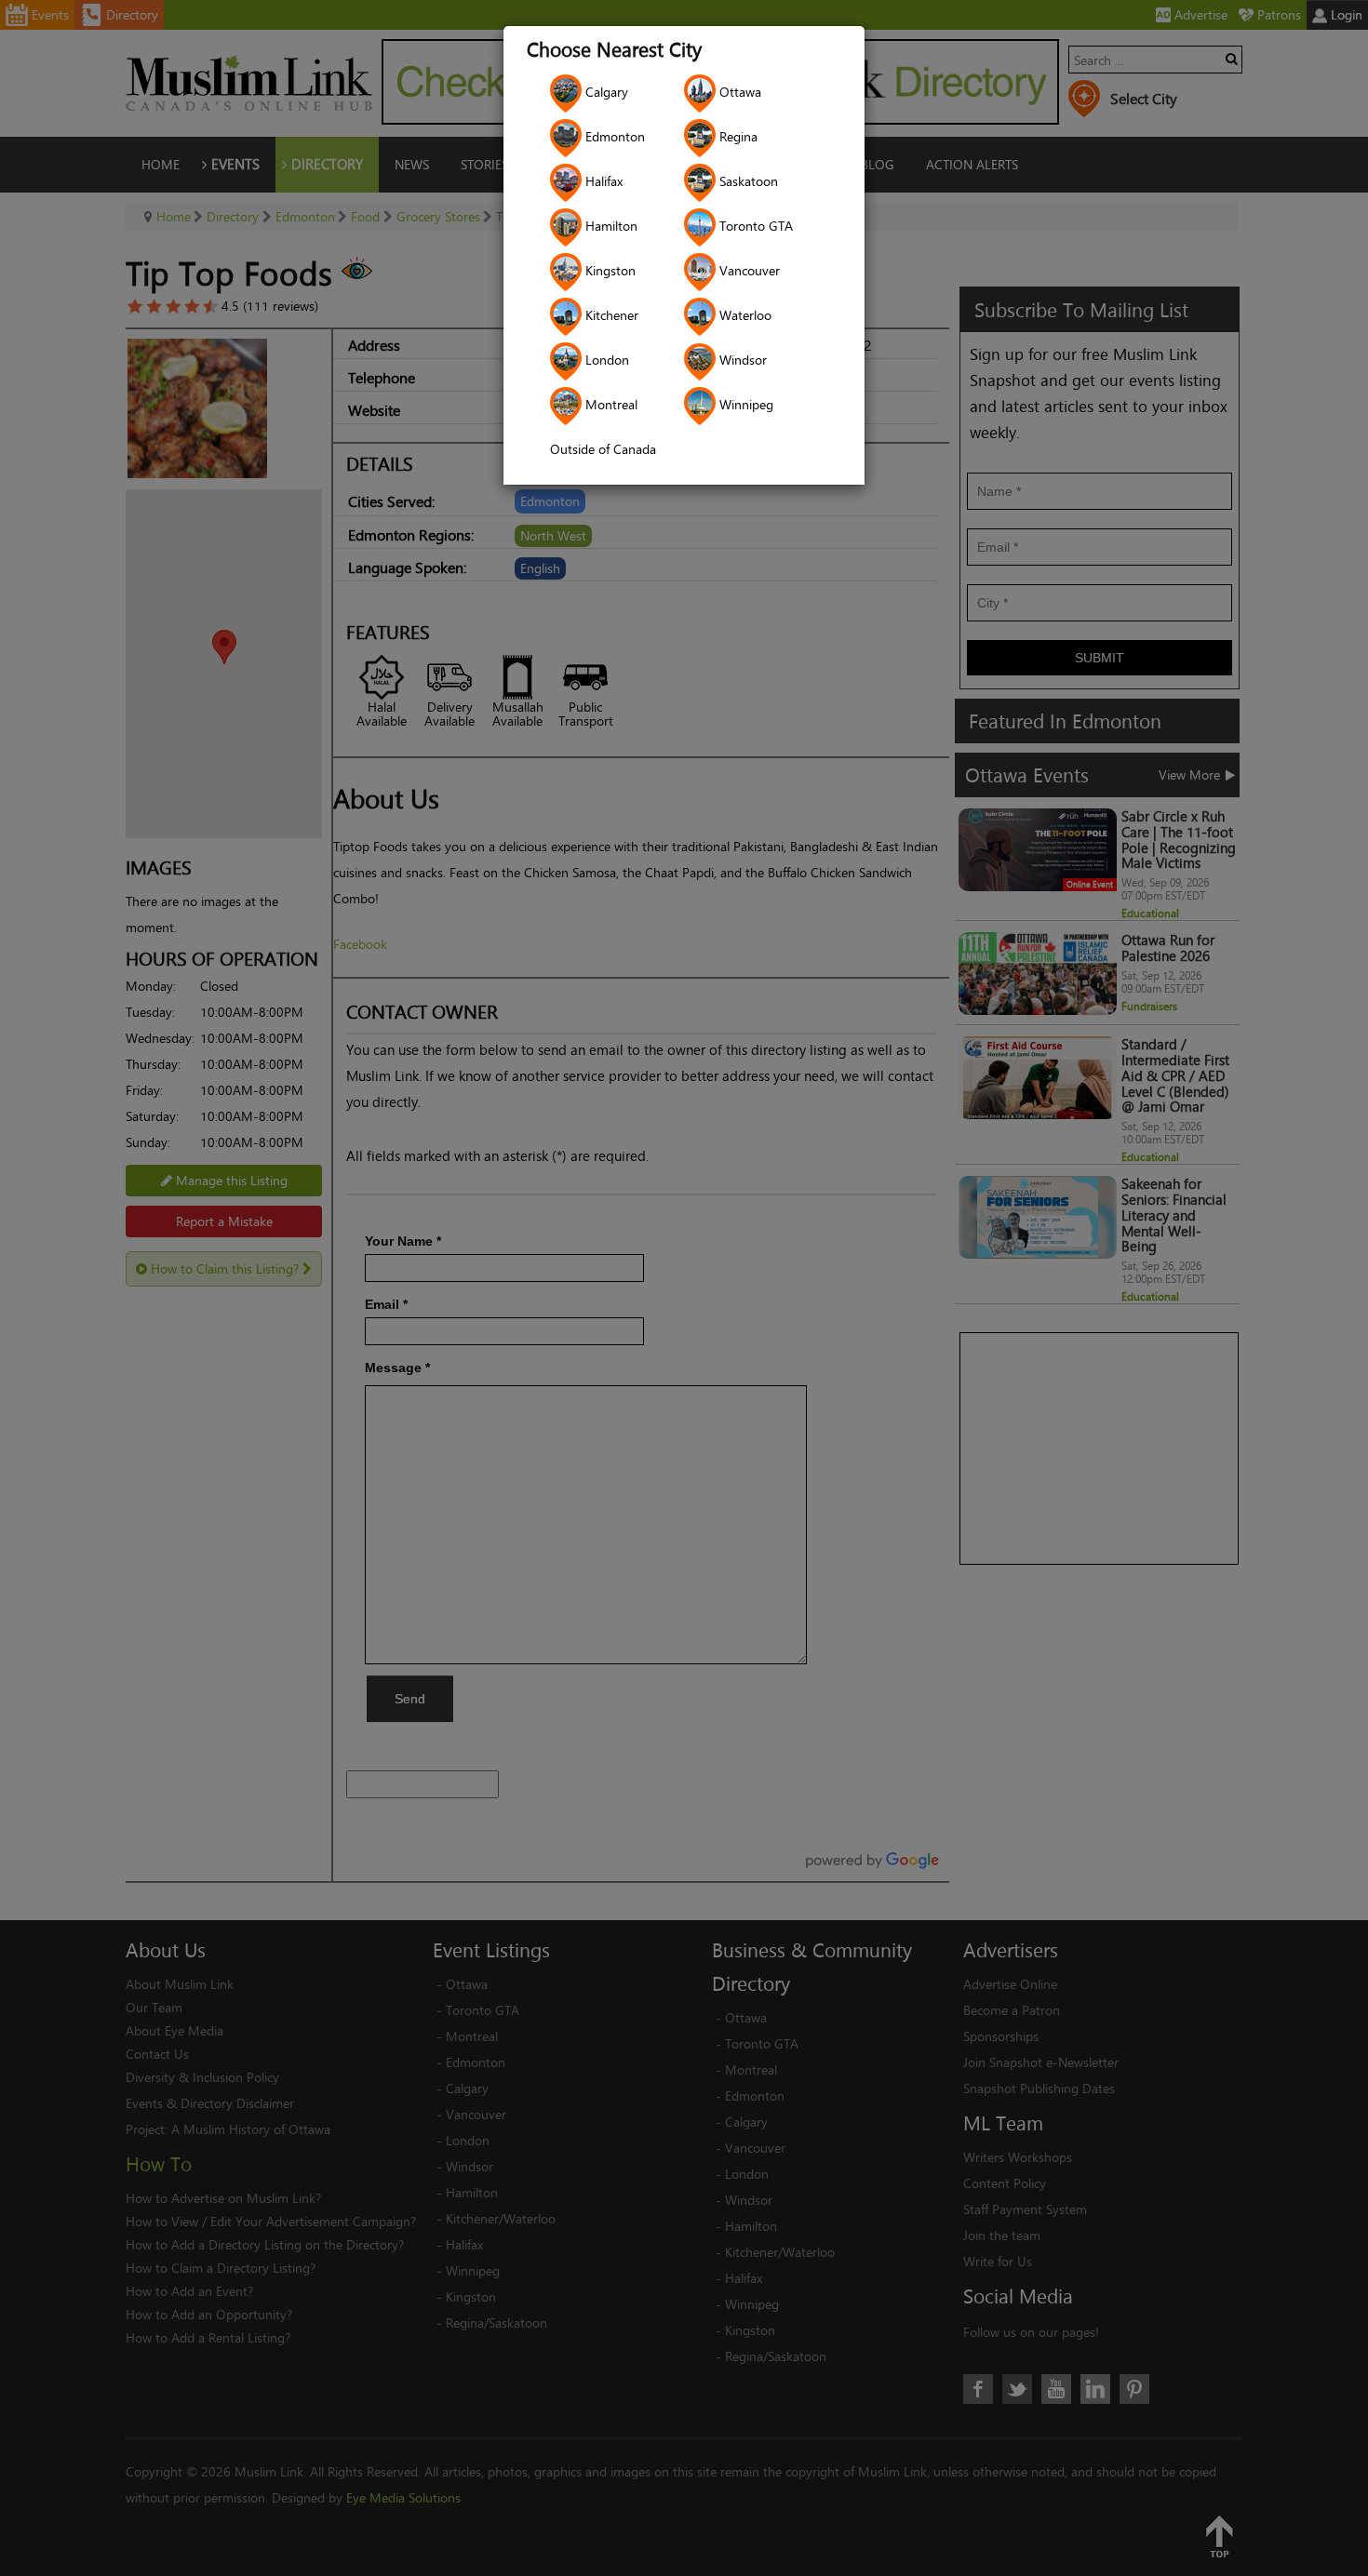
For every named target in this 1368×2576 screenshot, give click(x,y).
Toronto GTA (754, 226)
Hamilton (610, 226)
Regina (737, 136)
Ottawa (738, 92)
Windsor (741, 360)
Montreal (610, 404)
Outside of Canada (603, 449)
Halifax (602, 181)
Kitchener (610, 315)
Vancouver (748, 270)
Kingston (609, 270)
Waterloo (744, 315)
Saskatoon (747, 181)
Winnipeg (744, 404)
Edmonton (613, 136)
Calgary (605, 92)
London (605, 360)
